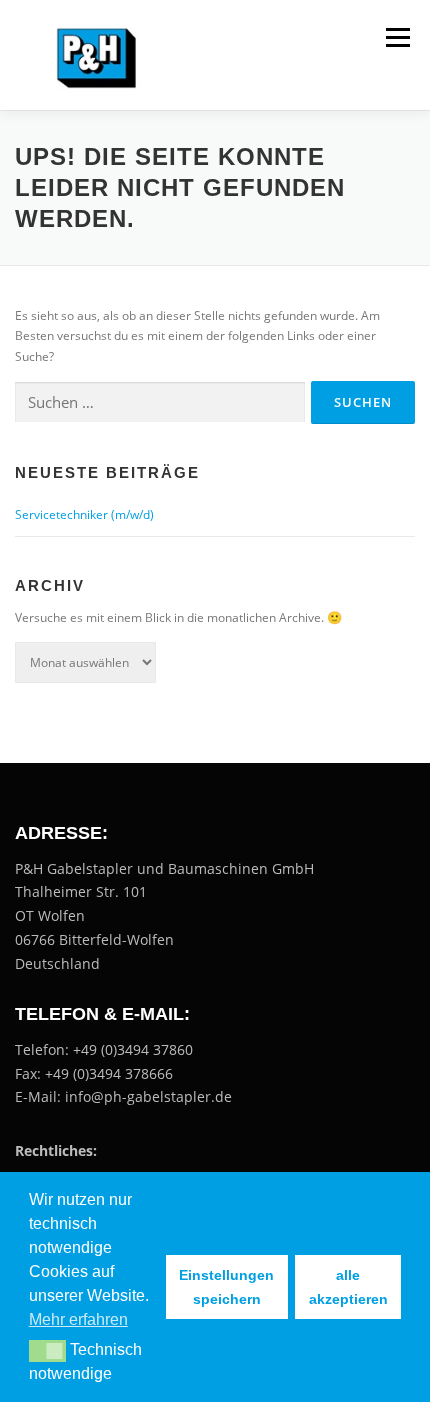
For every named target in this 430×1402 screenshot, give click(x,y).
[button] (47, 1351)
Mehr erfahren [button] (78, 1319)
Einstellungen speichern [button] (226, 1287)
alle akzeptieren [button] (348, 1287)
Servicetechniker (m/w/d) (84, 514)
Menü (396, 37)
